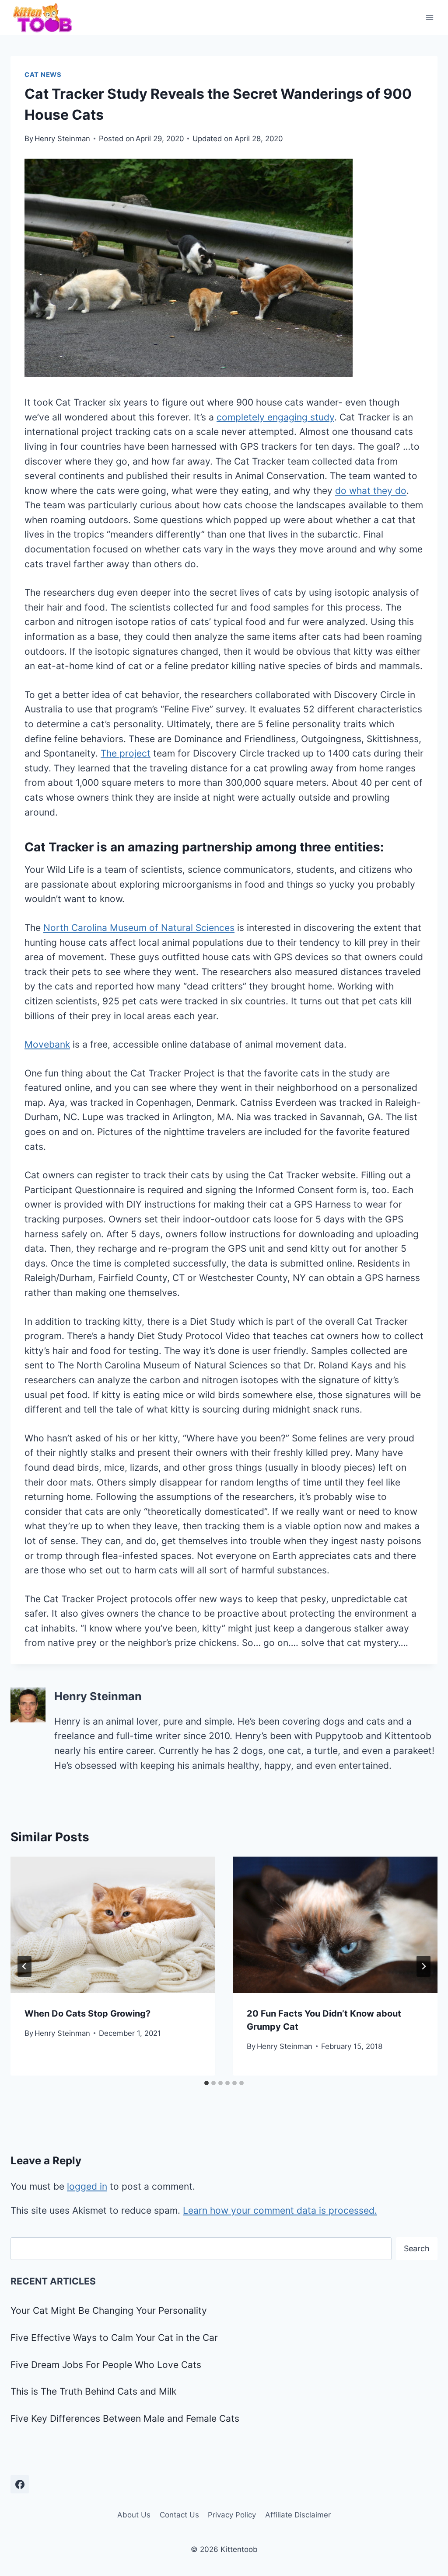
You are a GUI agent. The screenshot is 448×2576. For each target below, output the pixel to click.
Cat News (43, 75)
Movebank (47, 1044)
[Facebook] (20, 2484)
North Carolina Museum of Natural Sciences (139, 928)
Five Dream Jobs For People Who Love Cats (106, 2365)
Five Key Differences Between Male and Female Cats (125, 2418)
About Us (134, 2515)
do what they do (371, 491)
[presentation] (113, 1925)
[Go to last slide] (24, 1966)
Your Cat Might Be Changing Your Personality (109, 2310)
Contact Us (179, 2515)
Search (417, 2248)
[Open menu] (429, 17)
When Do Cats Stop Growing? (87, 2014)
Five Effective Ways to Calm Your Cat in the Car (114, 2338)
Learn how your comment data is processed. (280, 2210)
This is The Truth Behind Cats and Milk (93, 2391)
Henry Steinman (62, 139)
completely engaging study (275, 417)
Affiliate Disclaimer (298, 2515)
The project (126, 753)
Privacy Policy (232, 2515)
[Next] (423, 1966)
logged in (87, 2186)
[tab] (206, 2083)
